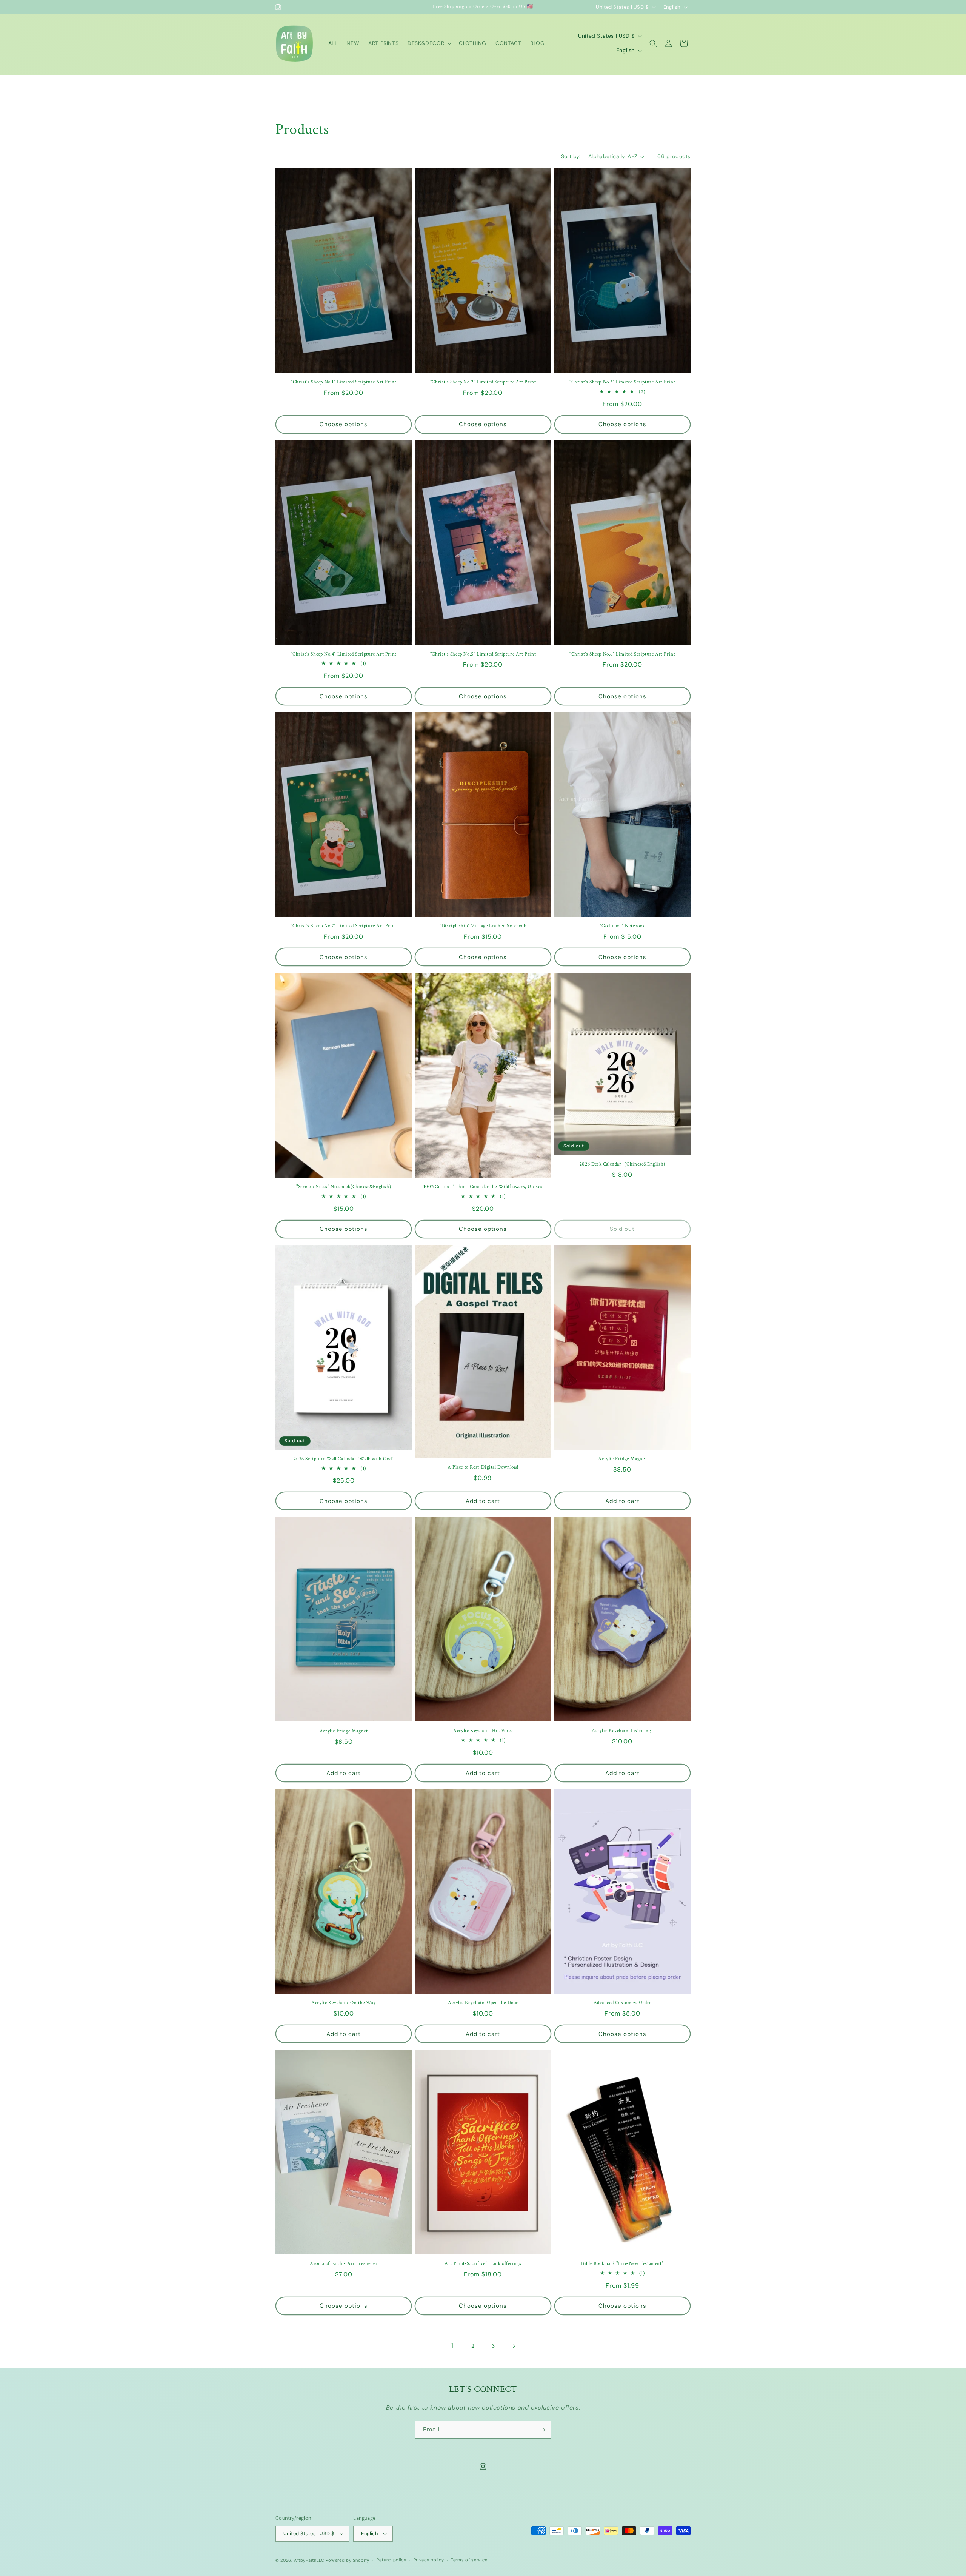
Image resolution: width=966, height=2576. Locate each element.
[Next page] (514, 2346)
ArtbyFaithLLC (309, 2560)
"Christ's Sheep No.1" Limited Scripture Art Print (344, 382)
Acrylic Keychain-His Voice (483, 1731)
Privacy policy (429, 2560)
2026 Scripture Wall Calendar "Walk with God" (343, 1459)
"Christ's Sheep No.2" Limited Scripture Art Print (483, 382)
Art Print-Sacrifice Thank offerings (483, 2264)
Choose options (344, 424)
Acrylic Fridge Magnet (622, 1459)
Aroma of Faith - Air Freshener (344, 2264)
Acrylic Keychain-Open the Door (483, 2003)
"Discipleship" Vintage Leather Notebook (483, 926)
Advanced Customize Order (622, 2003)
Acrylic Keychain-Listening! (622, 1731)
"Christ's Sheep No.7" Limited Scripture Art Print (343, 926)
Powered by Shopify (348, 2560)
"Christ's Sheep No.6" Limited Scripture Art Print (622, 654)
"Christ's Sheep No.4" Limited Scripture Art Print (343, 654)
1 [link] (452, 2346)
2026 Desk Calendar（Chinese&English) (622, 1164)
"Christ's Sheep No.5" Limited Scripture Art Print (483, 654)
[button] (429, 43)
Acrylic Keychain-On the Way (344, 2003)
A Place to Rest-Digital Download (483, 1467)
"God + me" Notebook (622, 926)
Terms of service (469, 2560)
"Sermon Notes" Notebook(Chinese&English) (344, 1187)
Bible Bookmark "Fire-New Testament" (622, 2264)
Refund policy (391, 2560)
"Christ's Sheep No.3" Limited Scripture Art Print (622, 382)
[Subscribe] (542, 2430)
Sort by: (571, 156)
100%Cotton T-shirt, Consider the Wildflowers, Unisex (483, 1187)
